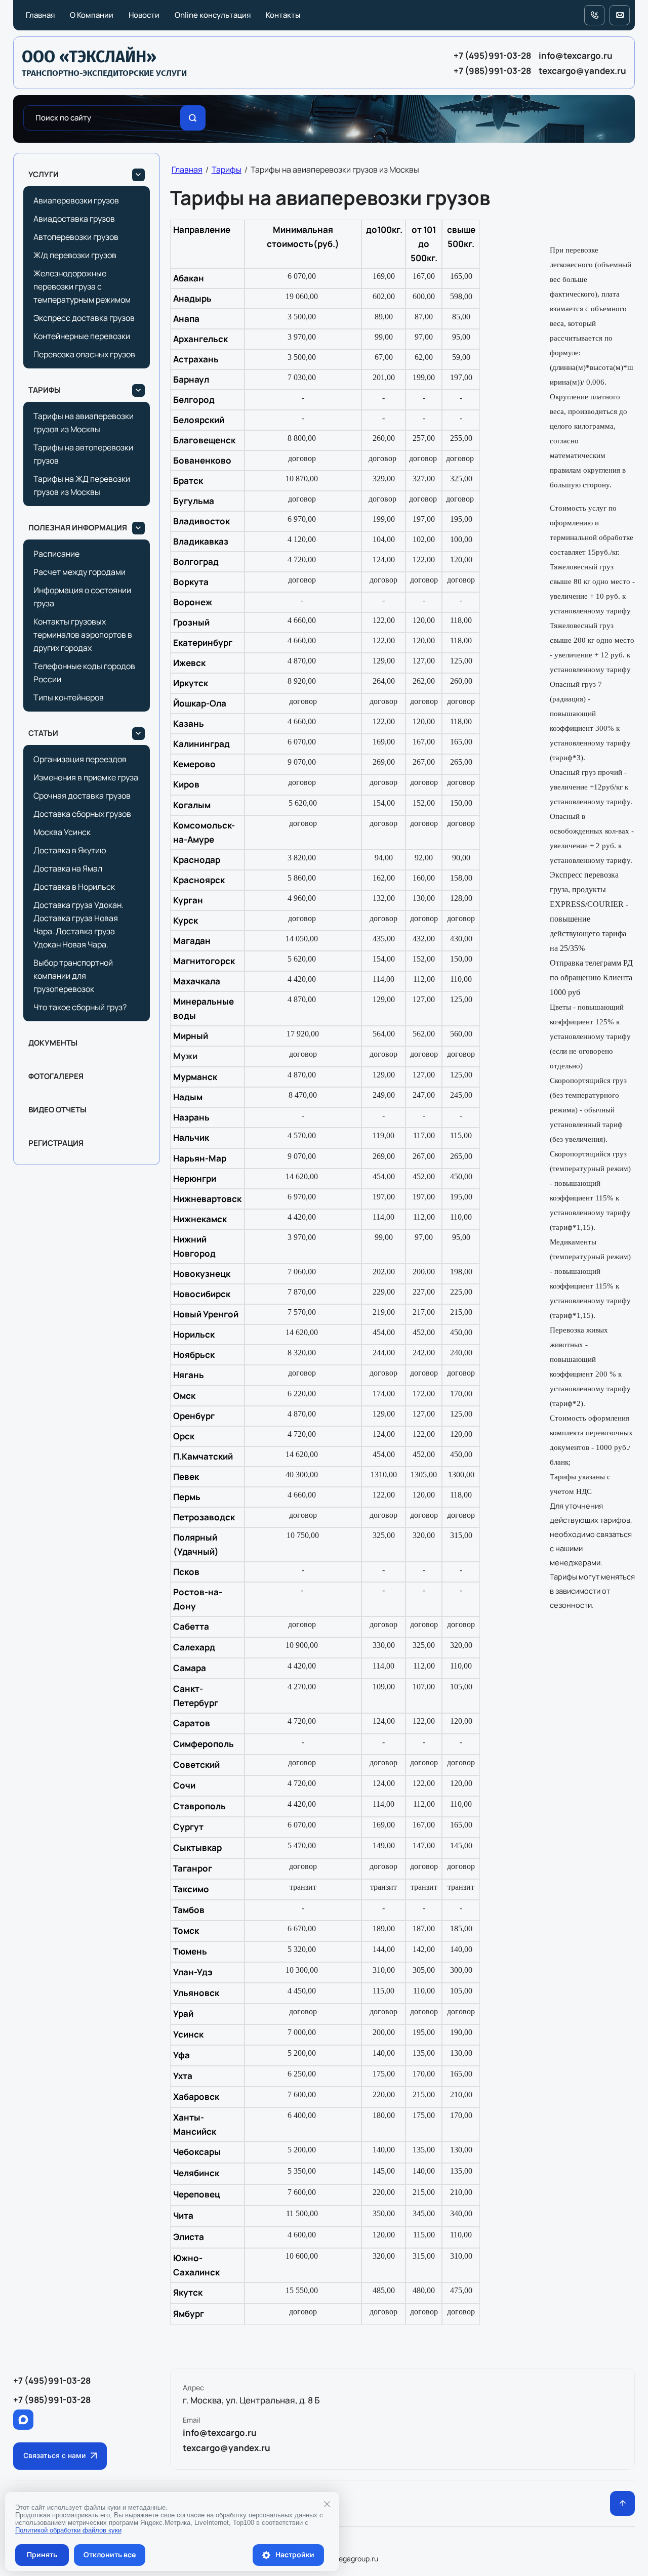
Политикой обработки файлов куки (68, 2530)
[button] (60, 2456)
